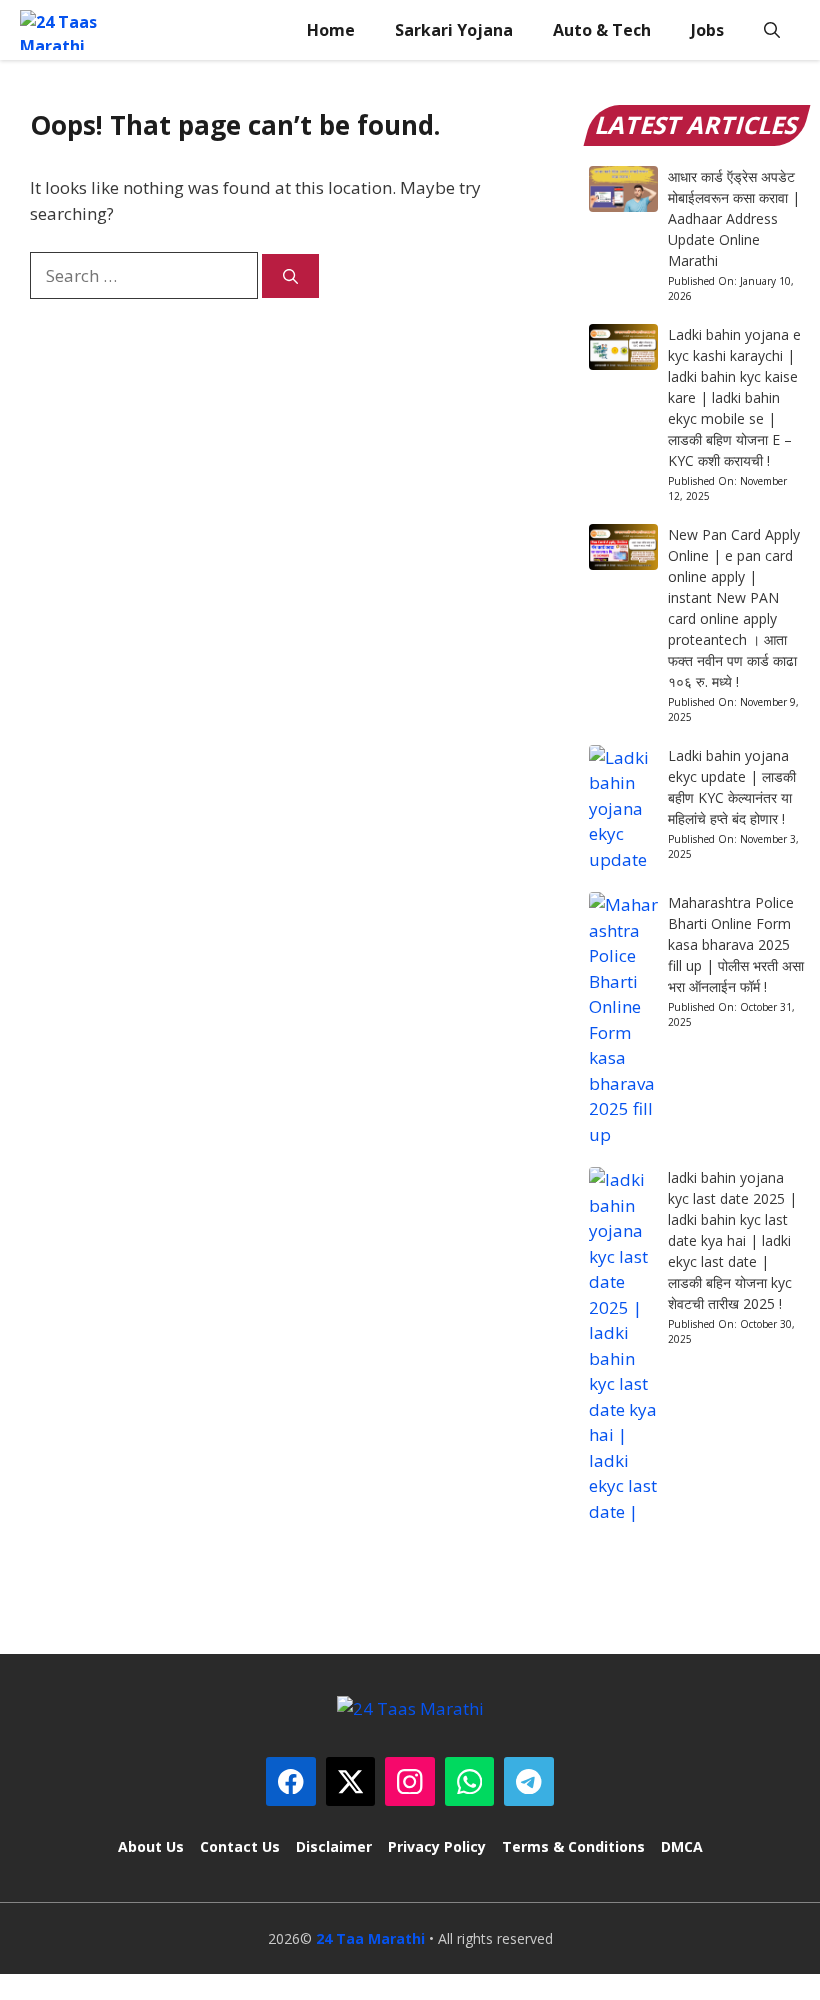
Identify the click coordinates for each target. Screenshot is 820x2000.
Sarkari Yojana (454, 30)
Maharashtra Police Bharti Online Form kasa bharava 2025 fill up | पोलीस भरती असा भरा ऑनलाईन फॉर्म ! (736, 944)
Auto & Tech (602, 30)
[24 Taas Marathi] (71, 30)
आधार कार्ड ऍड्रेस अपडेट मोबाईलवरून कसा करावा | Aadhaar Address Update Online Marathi (734, 218)
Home (331, 30)
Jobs (707, 30)
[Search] (290, 276)
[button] (772, 30)
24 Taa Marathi (370, 1938)
